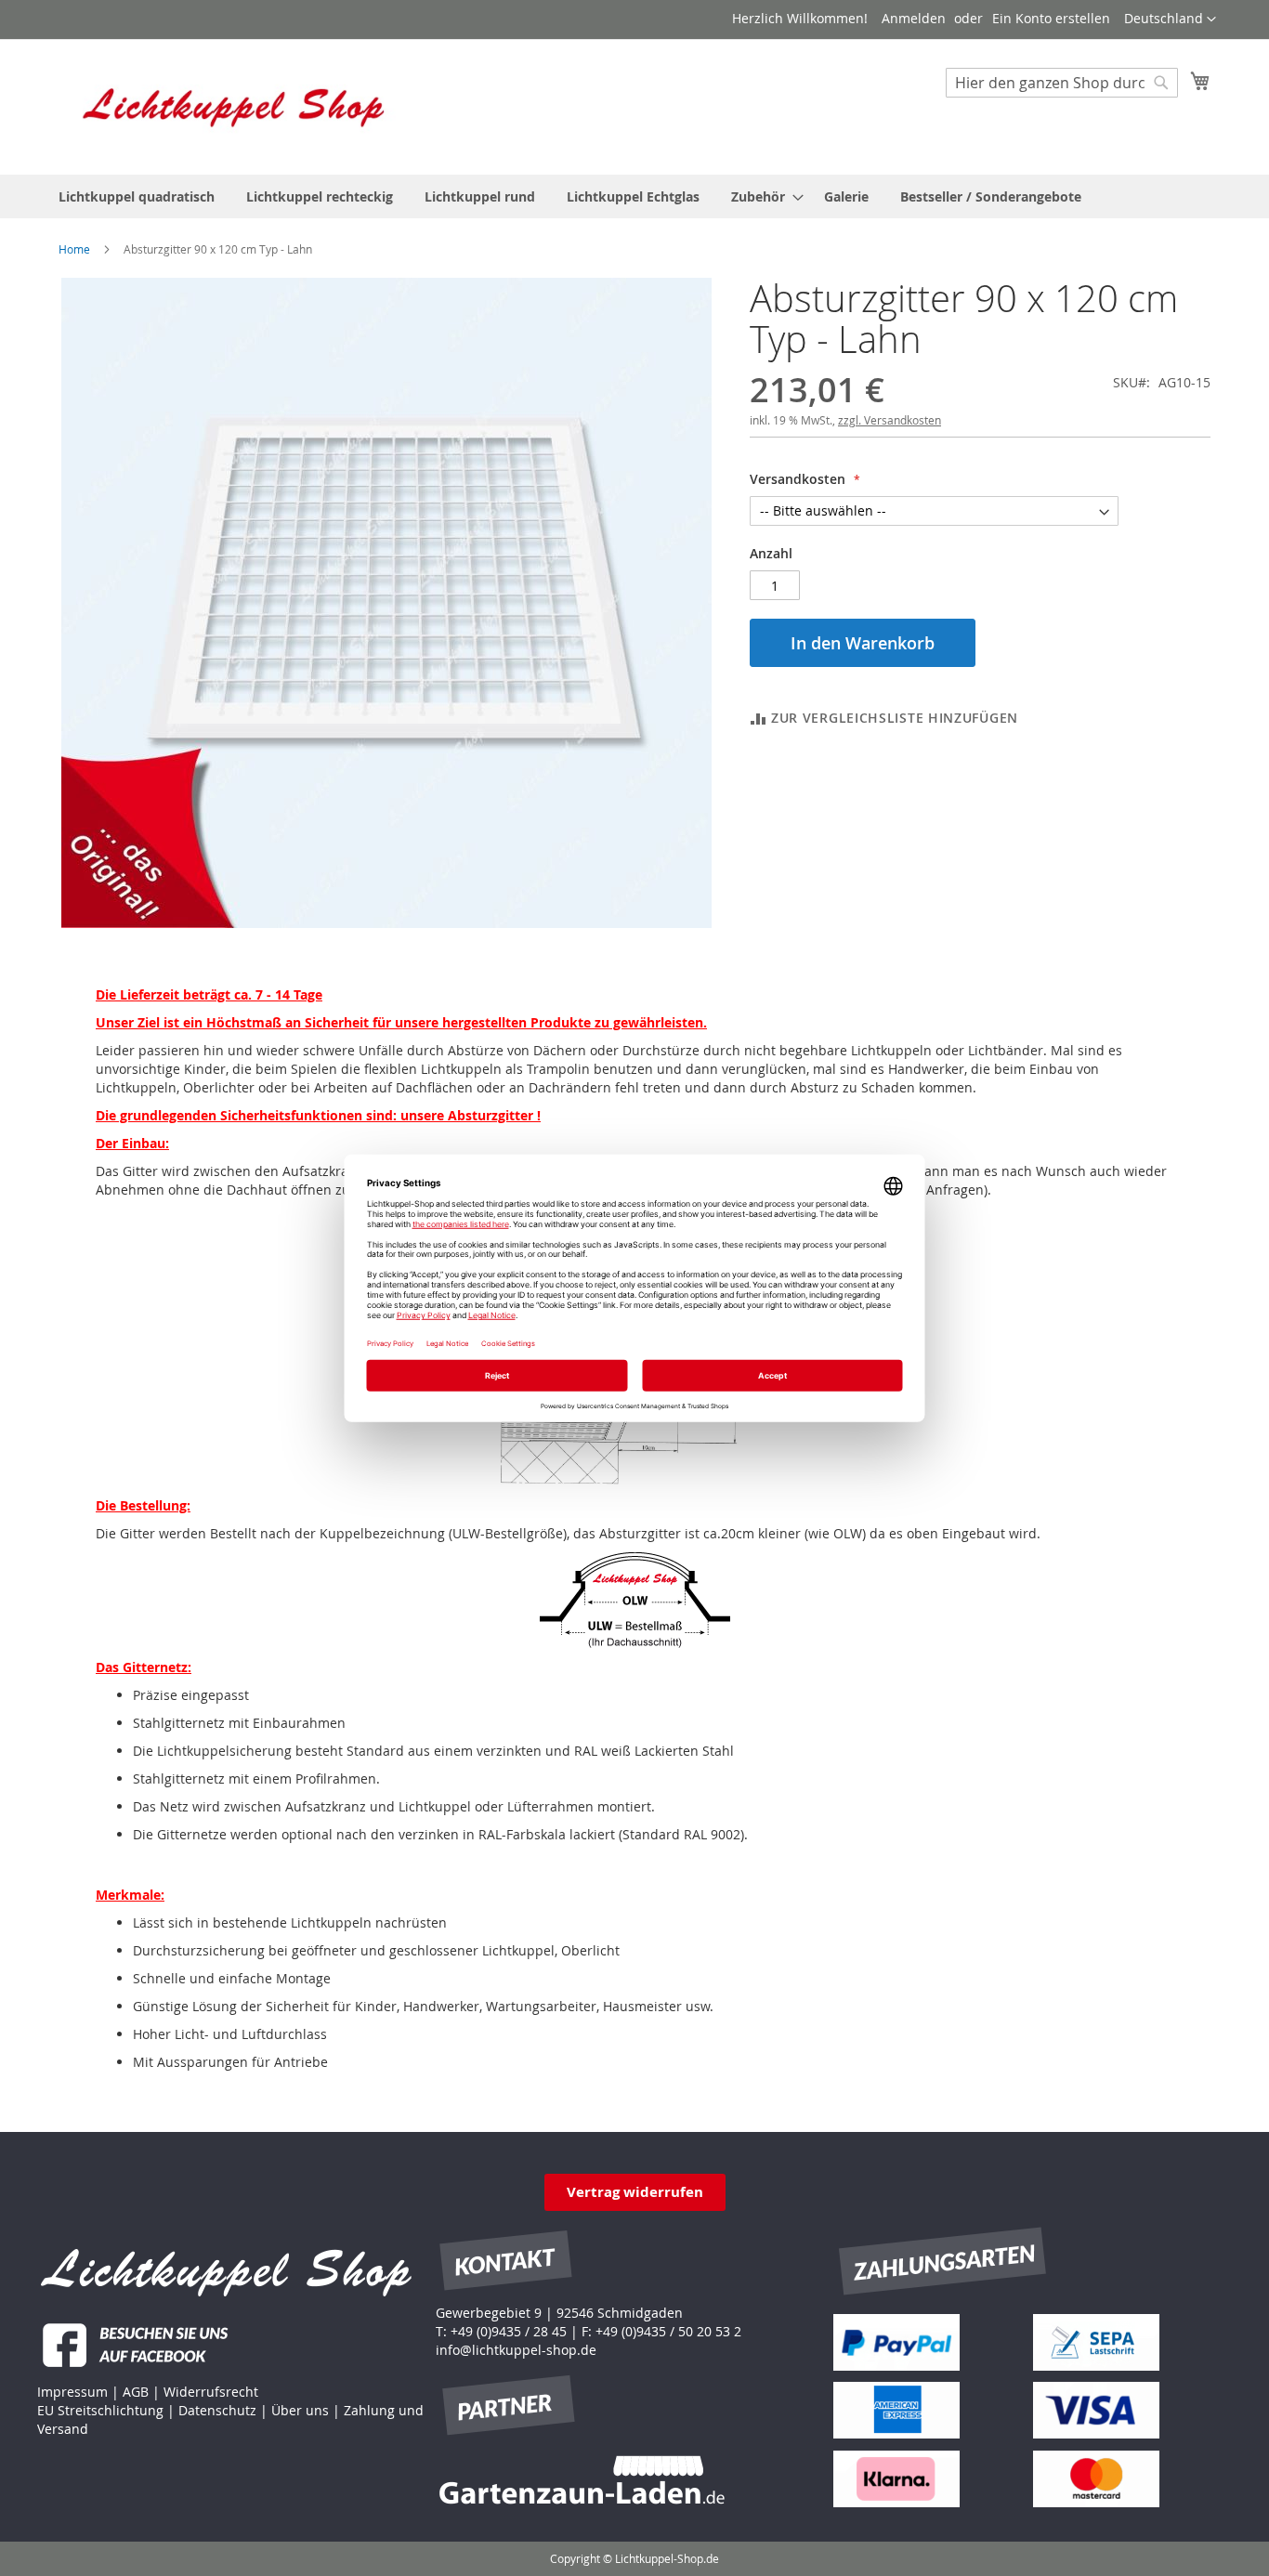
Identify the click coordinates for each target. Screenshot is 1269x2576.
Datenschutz (217, 2410)
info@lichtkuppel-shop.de (516, 2350)
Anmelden (914, 18)
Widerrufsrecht (211, 2392)
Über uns (300, 2410)
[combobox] (1062, 83)
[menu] (634, 196)
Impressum (72, 2392)
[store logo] (235, 106)
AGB (136, 2392)
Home (74, 249)
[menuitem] (137, 196)
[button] (1170, 20)
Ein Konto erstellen (1051, 18)
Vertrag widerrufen (635, 2192)
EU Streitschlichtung (100, 2410)
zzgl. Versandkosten (890, 420)
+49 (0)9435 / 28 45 (509, 2331)
